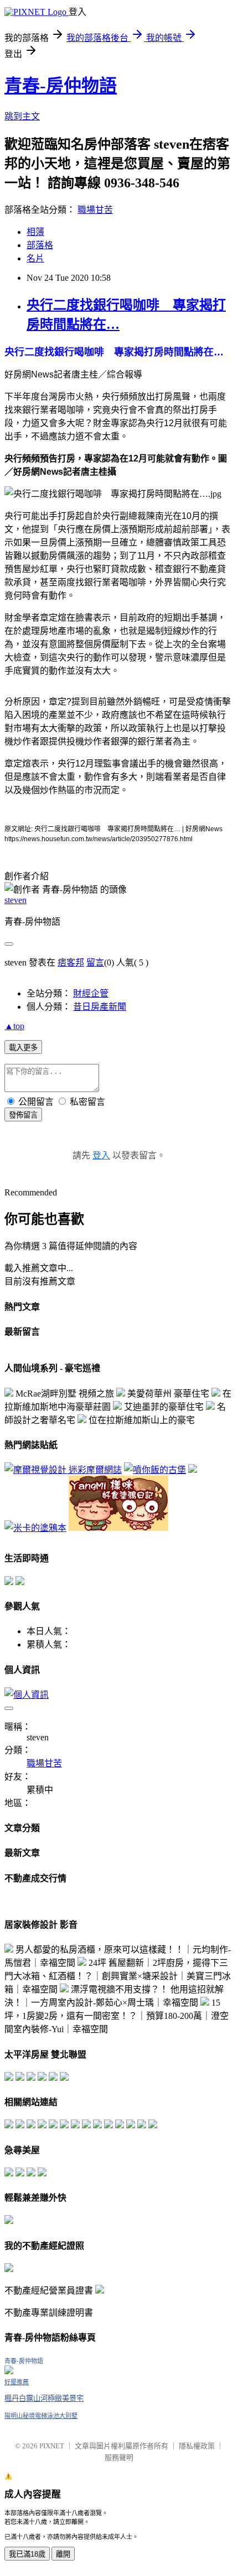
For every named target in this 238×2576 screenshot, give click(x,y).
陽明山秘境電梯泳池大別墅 (41, 2416)
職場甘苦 (95, 210)
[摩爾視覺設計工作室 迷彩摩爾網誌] (63, 1470)
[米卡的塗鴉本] (35, 1528)
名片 (35, 258)
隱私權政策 (197, 2446)
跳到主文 (22, 116)
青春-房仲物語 (61, 86)
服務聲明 (119, 2457)
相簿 (35, 232)
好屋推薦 (17, 2382)
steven (15, 900)
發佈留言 (23, 1115)
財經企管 (91, 993)
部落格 (40, 245)
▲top (14, 1026)
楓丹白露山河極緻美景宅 (44, 2398)
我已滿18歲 (27, 2554)
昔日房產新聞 (100, 1007)
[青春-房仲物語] (9, 2371)
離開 (63, 2554)
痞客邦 (71, 962)
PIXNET (52, 2446)
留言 (95, 962)
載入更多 (23, 1048)
